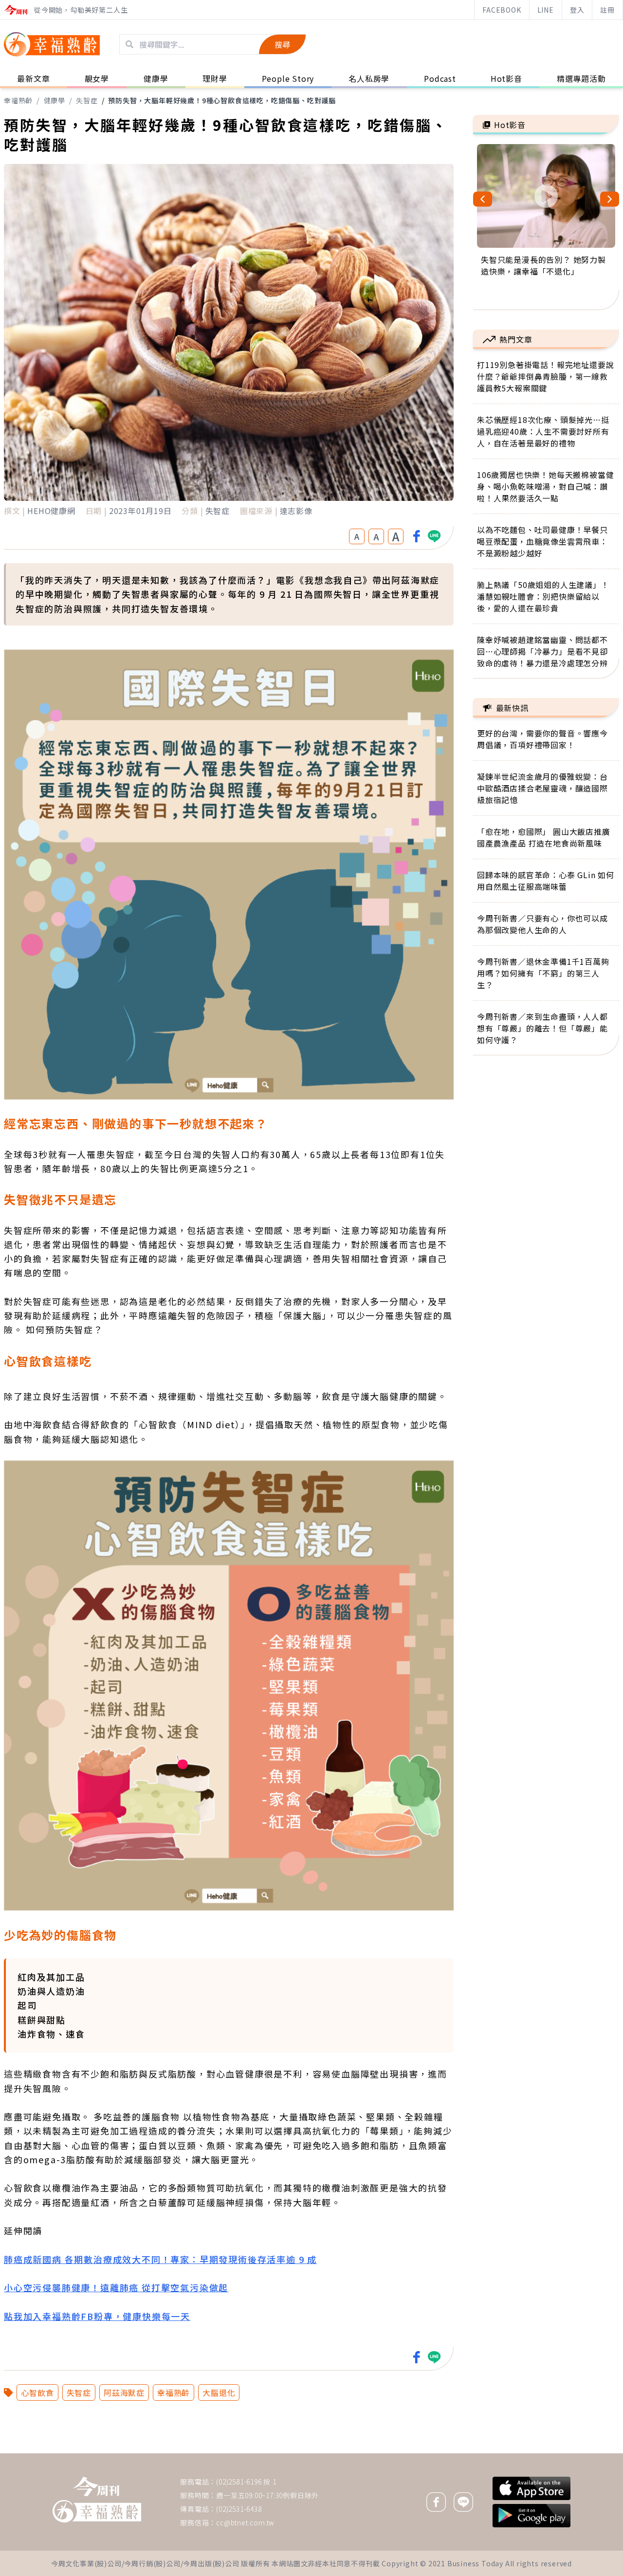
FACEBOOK (502, 10)
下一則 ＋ (498, 2453)
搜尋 (282, 44)
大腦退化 (219, 2392)
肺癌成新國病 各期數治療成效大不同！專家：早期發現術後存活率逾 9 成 (160, 2259)
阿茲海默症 (124, 2392)
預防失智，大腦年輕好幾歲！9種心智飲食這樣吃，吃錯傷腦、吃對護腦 (222, 100)
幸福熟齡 (18, 100)
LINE (546, 10)
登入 (577, 10)
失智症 (87, 100)
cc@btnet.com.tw (245, 2522)
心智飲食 (37, 2392)
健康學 (55, 100)
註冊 (607, 10)
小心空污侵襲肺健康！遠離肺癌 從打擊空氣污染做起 (116, 2287)
